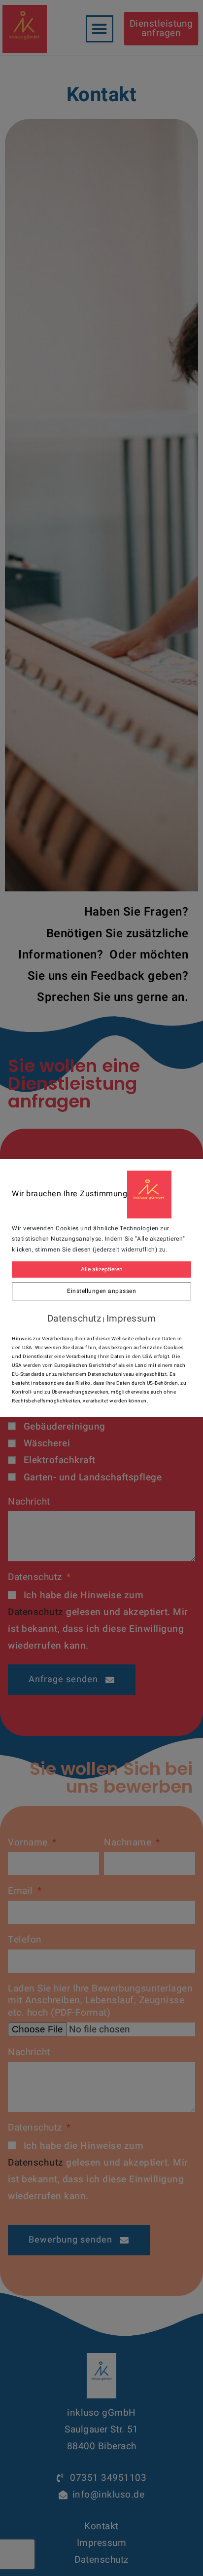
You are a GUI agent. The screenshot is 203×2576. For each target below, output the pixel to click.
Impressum (131, 1319)
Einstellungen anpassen (101, 1291)
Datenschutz (74, 1319)
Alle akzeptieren (102, 1269)
